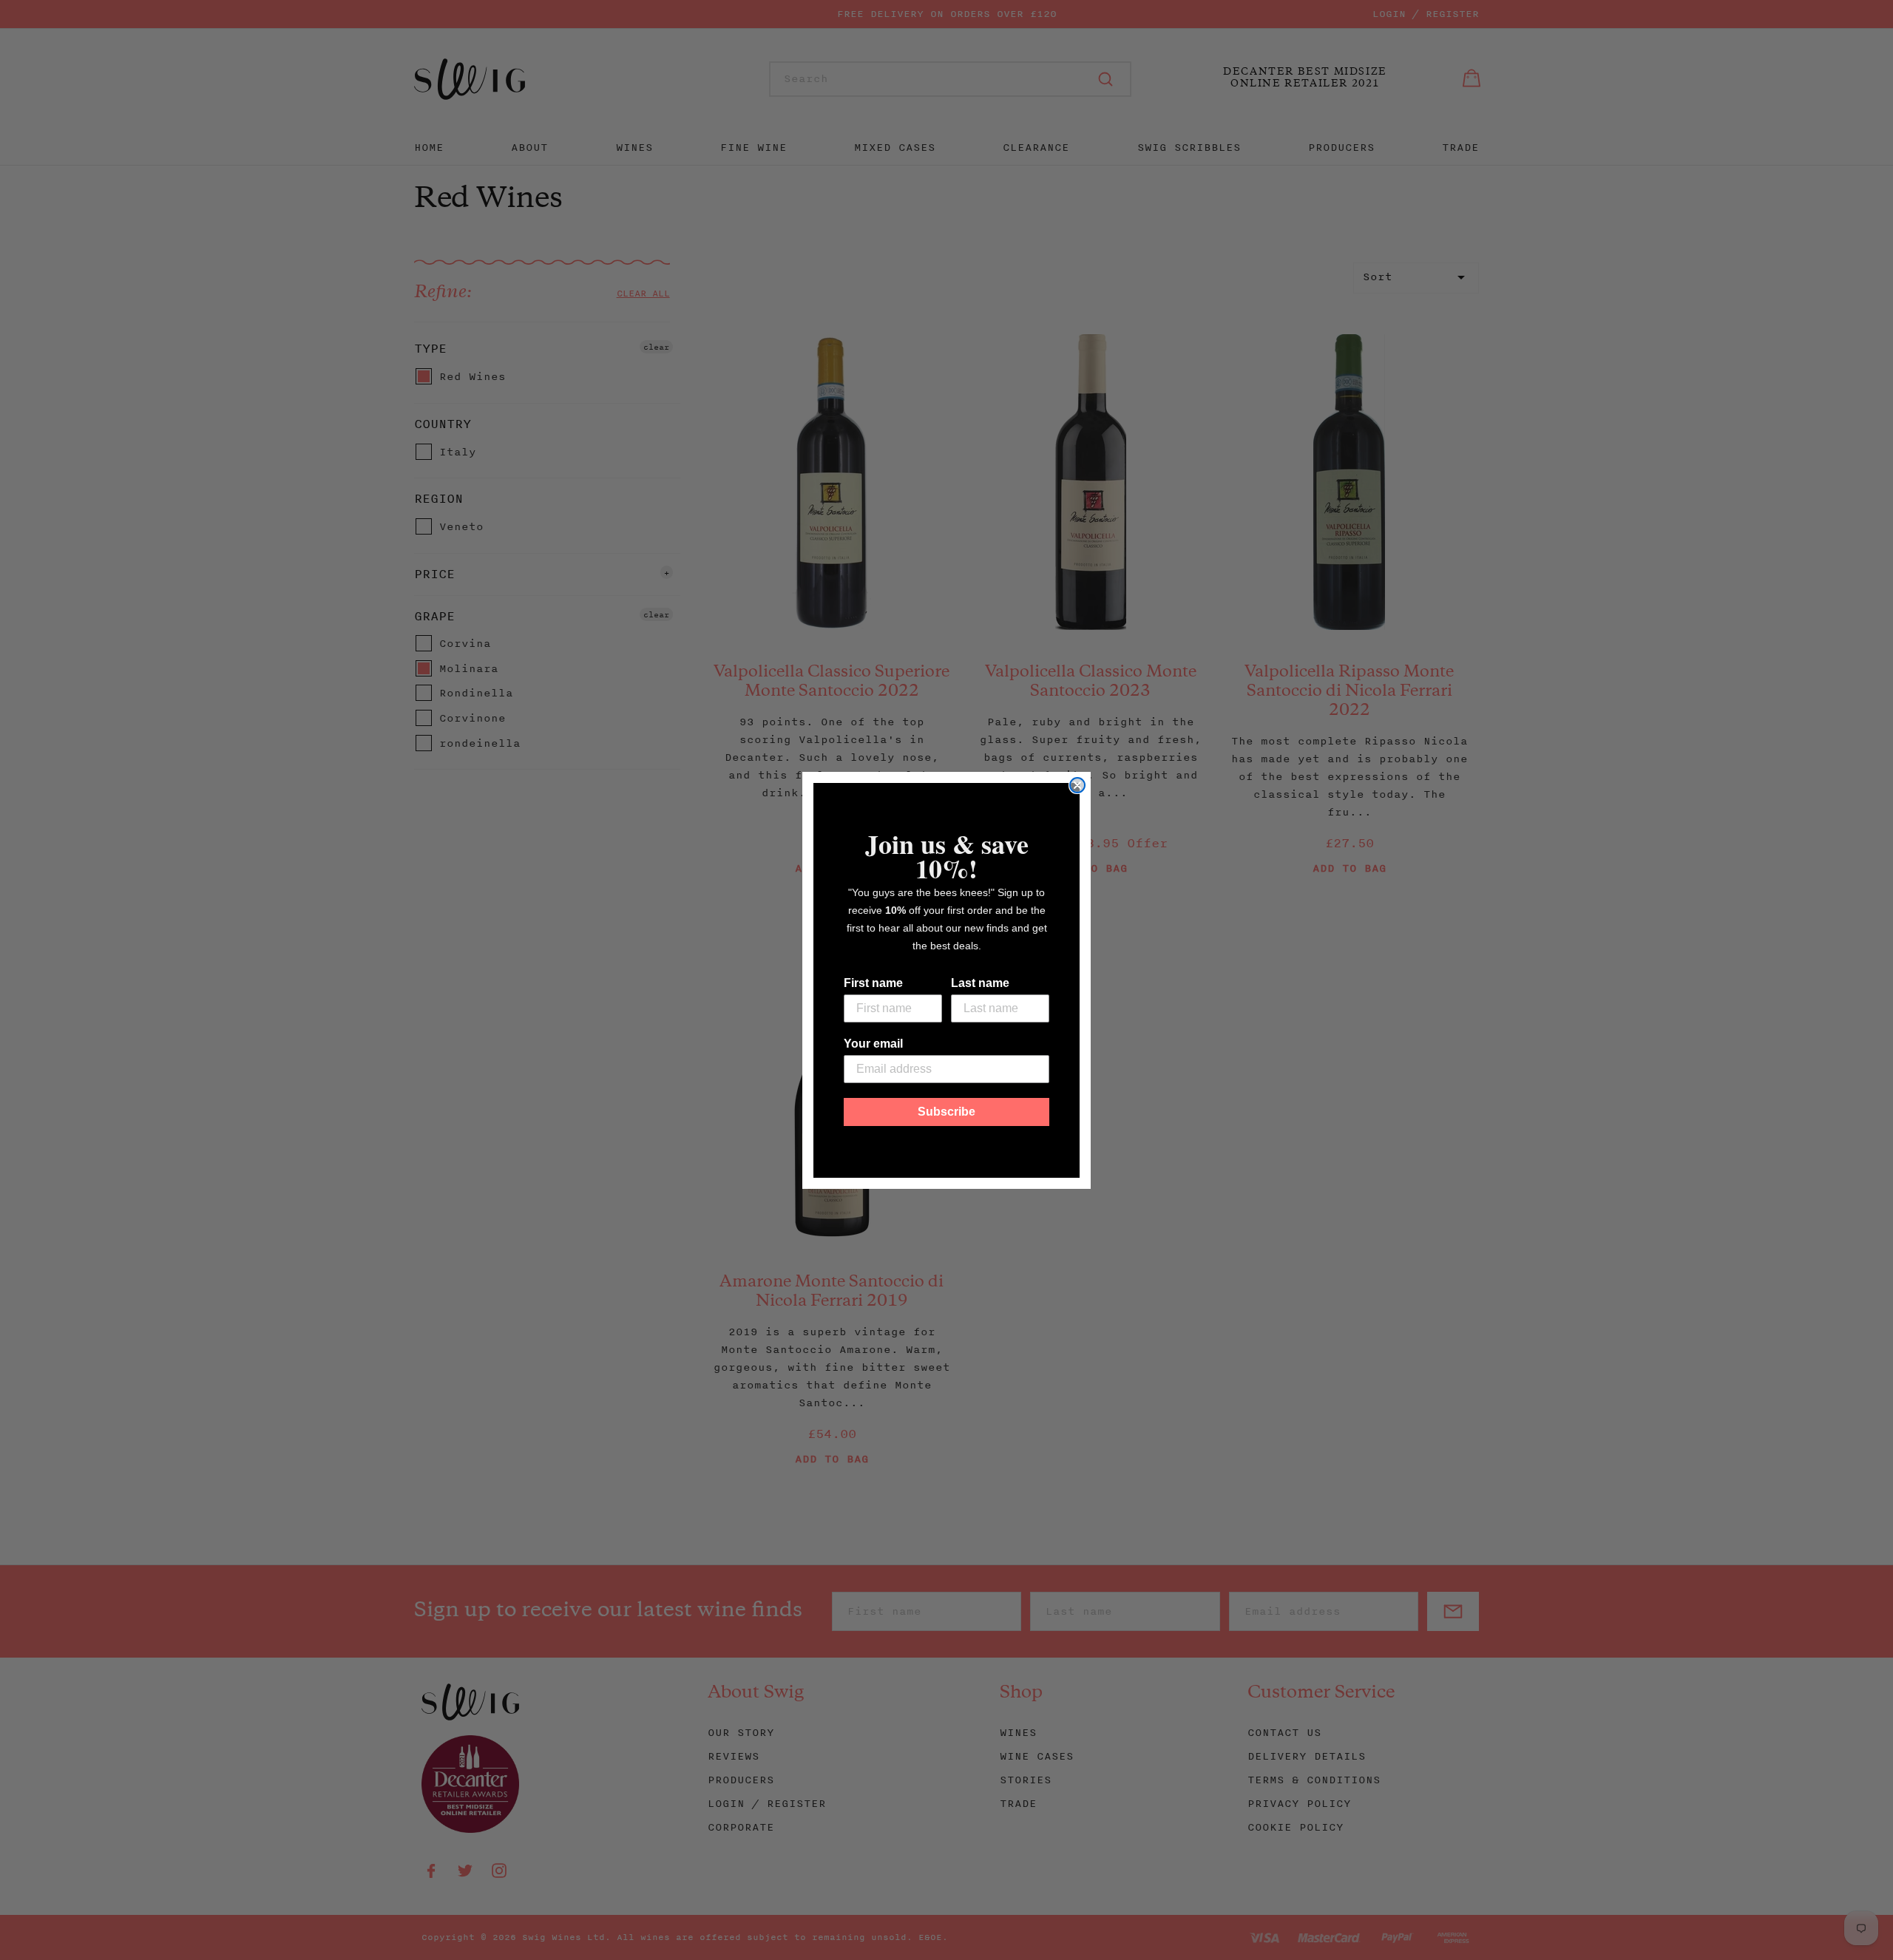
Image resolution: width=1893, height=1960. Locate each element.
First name (873, 983)
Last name (980, 983)
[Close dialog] (1077, 785)
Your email (873, 1044)
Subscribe (946, 1112)
